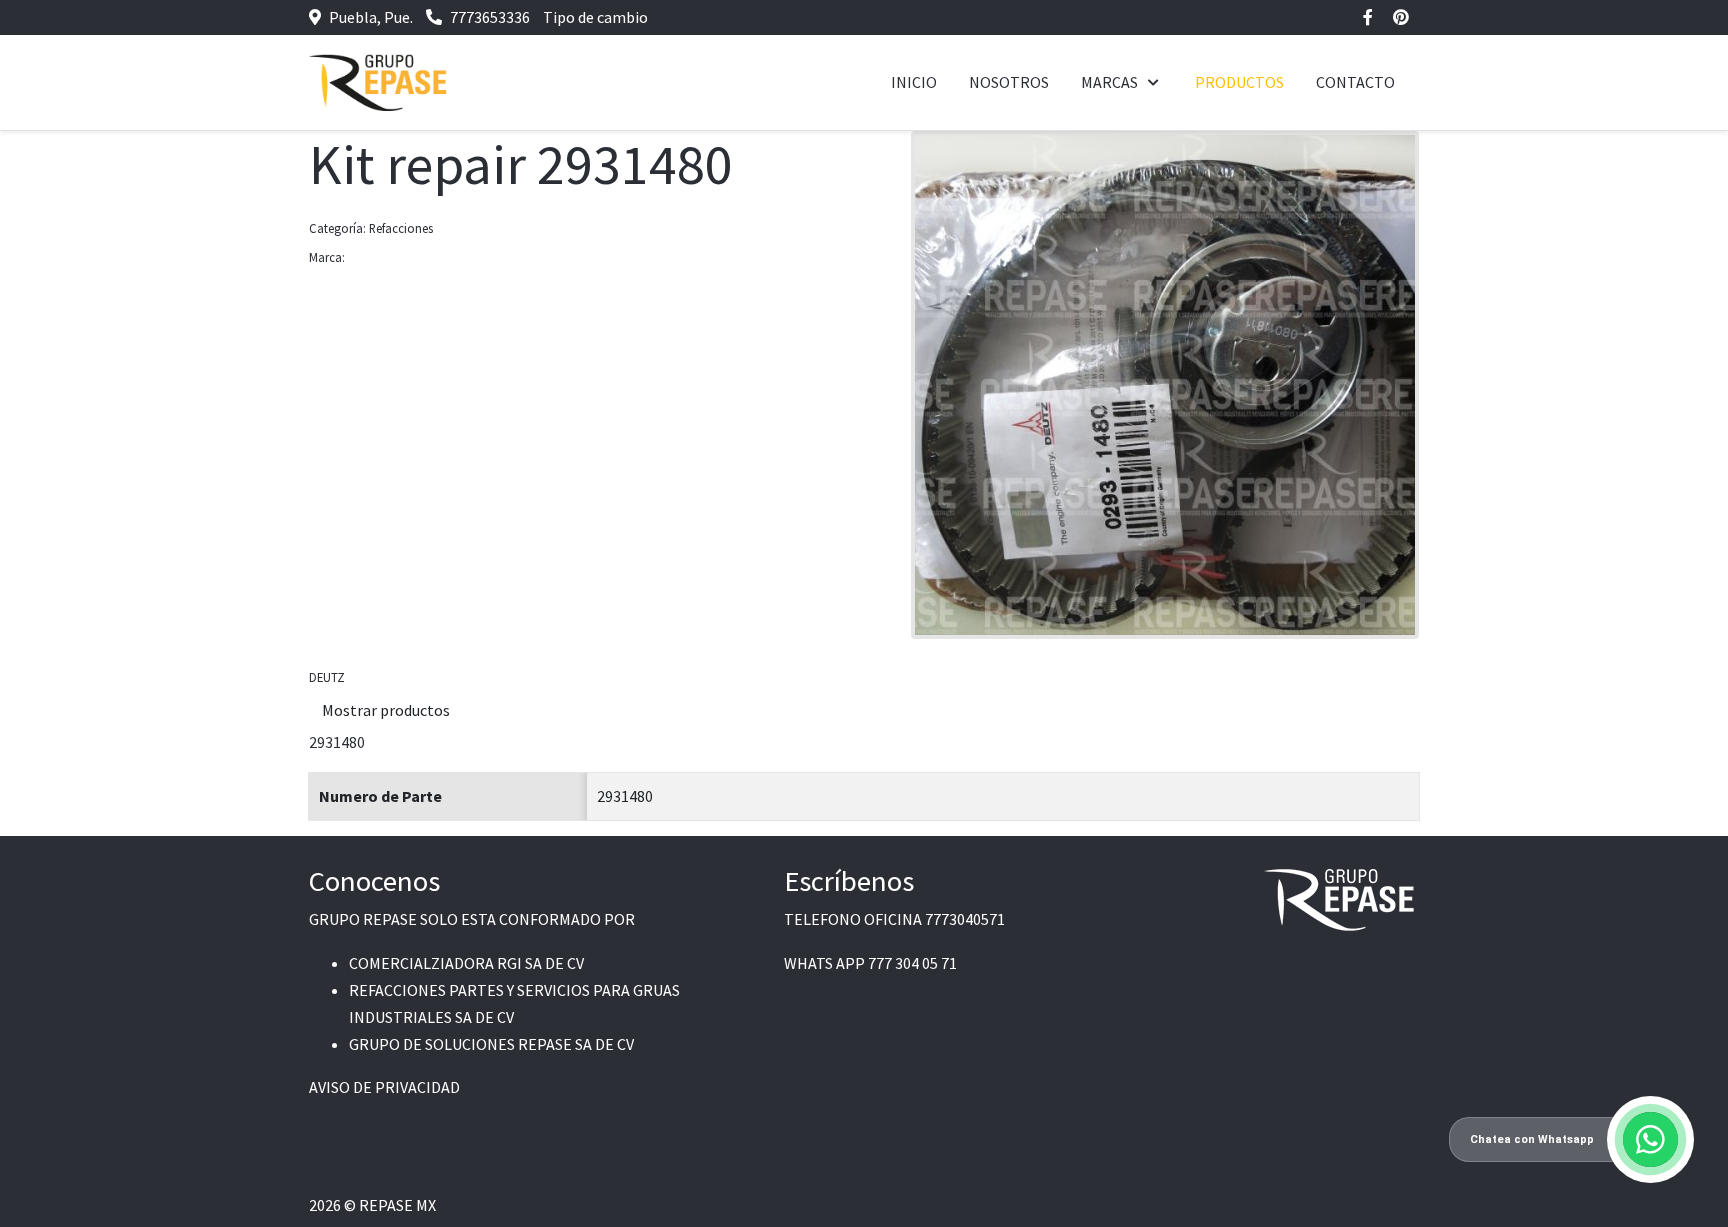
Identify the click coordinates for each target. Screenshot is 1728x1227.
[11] (1165, 383)
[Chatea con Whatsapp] (1650, 1139)
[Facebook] (1368, 17)
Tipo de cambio (595, 17)
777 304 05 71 (912, 963)
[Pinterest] (1401, 17)
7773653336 (490, 17)
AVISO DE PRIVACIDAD (384, 1087)
